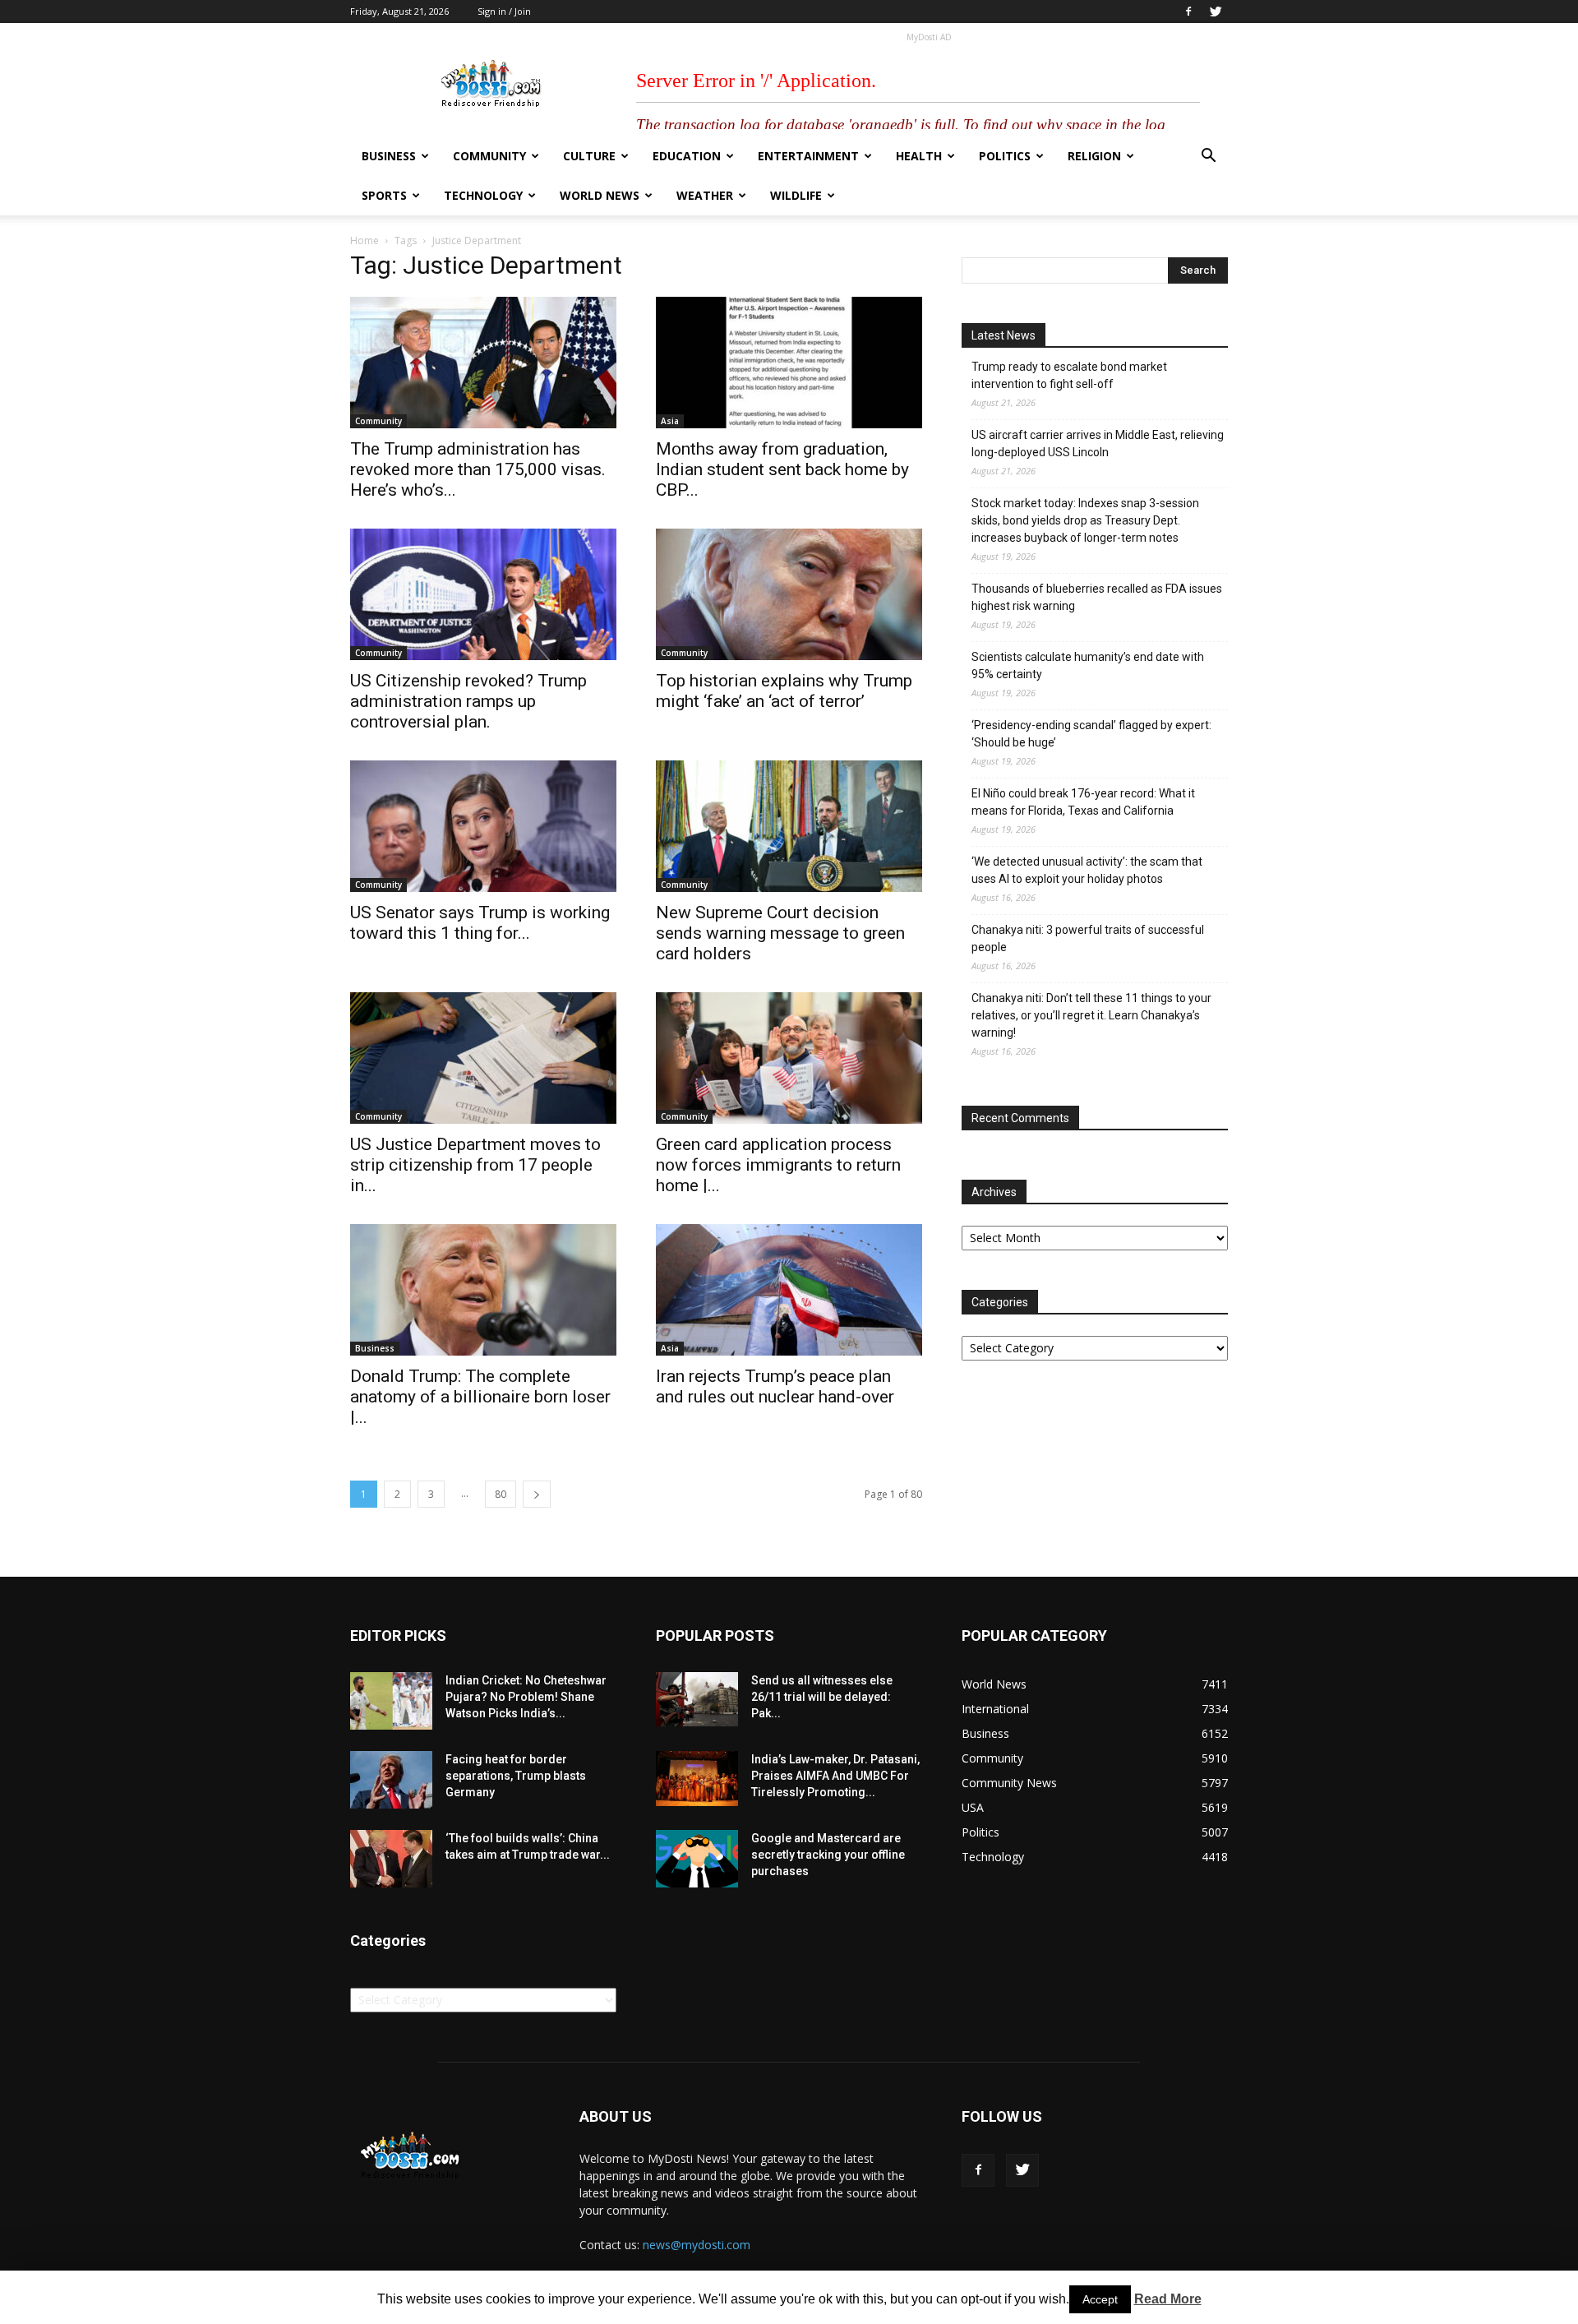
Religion (1094, 156)
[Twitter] (1216, 12)
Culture (589, 156)
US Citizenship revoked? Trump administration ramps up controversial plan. (468, 701)
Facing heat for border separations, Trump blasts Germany (516, 1776)
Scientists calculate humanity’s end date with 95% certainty (1088, 665)
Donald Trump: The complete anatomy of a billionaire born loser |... (480, 1397)
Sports (384, 195)
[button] (1208, 157)
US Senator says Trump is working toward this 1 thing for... (480, 923)
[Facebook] (1188, 12)
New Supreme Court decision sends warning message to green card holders (780, 933)
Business (389, 156)
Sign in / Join (504, 11)
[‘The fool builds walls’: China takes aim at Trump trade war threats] (391, 1859)
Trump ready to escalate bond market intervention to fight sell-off (1069, 375)
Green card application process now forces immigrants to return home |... (778, 1165)
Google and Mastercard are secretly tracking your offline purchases (828, 1855)
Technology (483, 195)
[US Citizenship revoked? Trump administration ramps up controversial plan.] (483, 594)
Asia (670, 421)
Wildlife (796, 195)
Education (687, 156)
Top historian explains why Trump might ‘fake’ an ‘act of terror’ (784, 691)
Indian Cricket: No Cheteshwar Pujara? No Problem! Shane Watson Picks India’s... (526, 1697)
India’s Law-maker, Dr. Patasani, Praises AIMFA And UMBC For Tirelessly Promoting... (835, 1776)
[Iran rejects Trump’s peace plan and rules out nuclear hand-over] (789, 1290)
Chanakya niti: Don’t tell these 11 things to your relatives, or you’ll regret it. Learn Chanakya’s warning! (1091, 1015)
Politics (1005, 156)
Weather (705, 195)
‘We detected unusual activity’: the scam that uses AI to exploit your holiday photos (1087, 870)
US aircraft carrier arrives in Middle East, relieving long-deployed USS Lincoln (1098, 444)
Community (489, 156)
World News (600, 195)
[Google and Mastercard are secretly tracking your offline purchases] (697, 1859)
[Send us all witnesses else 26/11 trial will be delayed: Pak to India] (697, 1699)
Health (919, 156)
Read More (1168, 2299)
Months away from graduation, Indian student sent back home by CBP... (782, 469)
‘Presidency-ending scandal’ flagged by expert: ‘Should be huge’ (1091, 734)
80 (501, 1494)
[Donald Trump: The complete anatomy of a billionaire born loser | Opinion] (483, 1290)
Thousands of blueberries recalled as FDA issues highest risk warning (1097, 597)
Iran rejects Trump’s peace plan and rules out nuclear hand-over (775, 1386)
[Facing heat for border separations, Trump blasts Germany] (391, 1780)
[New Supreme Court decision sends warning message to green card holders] (789, 826)
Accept (1100, 2299)
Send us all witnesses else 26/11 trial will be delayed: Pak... (822, 1697)
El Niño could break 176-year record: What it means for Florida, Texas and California (1083, 802)
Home (365, 240)
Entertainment (808, 156)
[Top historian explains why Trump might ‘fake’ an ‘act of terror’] (789, 594)
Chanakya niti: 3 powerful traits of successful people (1088, 938)
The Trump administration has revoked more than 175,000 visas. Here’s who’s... (478, 469)
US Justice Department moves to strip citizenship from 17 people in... (475, 1165)
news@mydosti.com (697, 2245)
